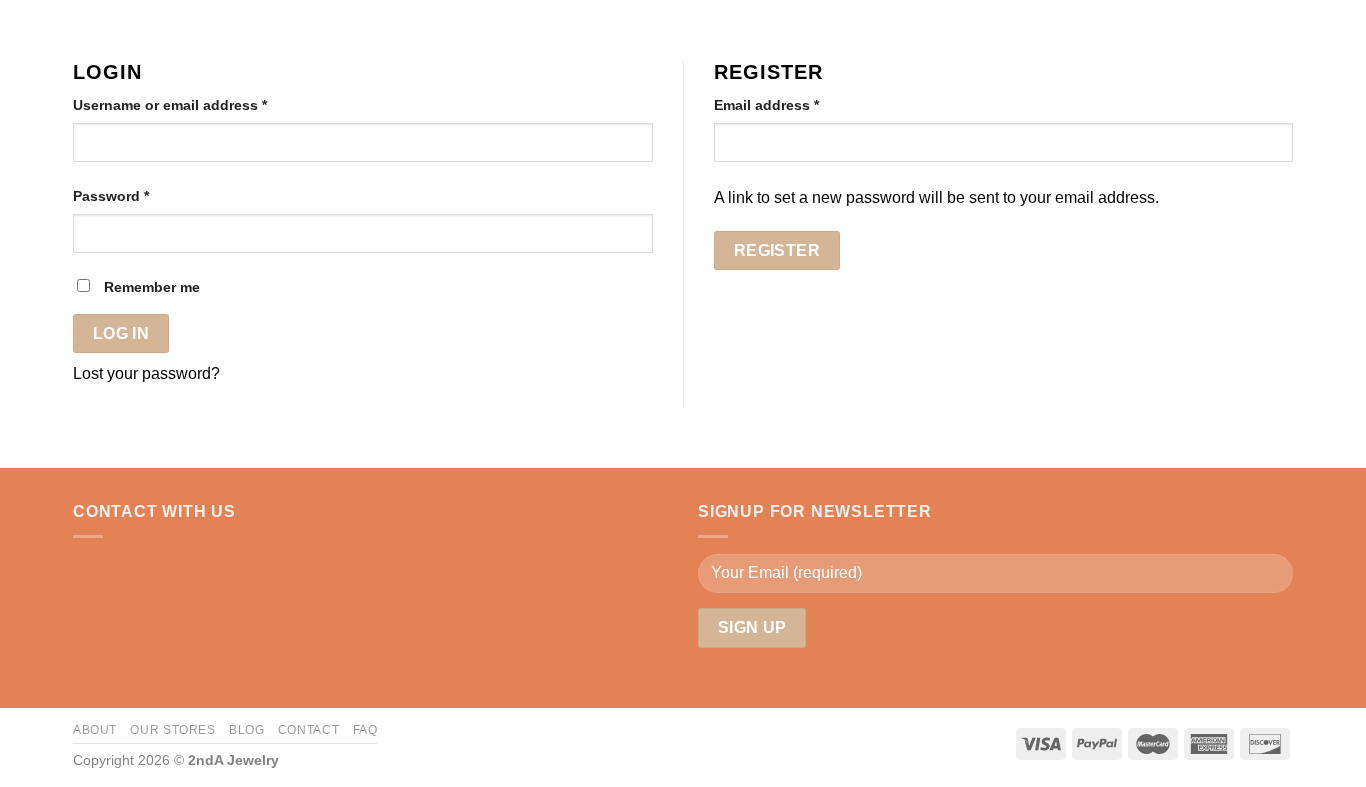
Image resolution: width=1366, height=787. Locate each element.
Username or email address (170, 105)
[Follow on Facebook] (85, 568)
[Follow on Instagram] (110, 568)
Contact (308, 730)
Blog (246, 730)
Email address (766, 105)
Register (777, 250)
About (95, 730)
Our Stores (172, 730)
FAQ (365, 730)
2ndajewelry (88, 16)
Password (111, 196)
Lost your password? (146, 373)
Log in (121, 333)
